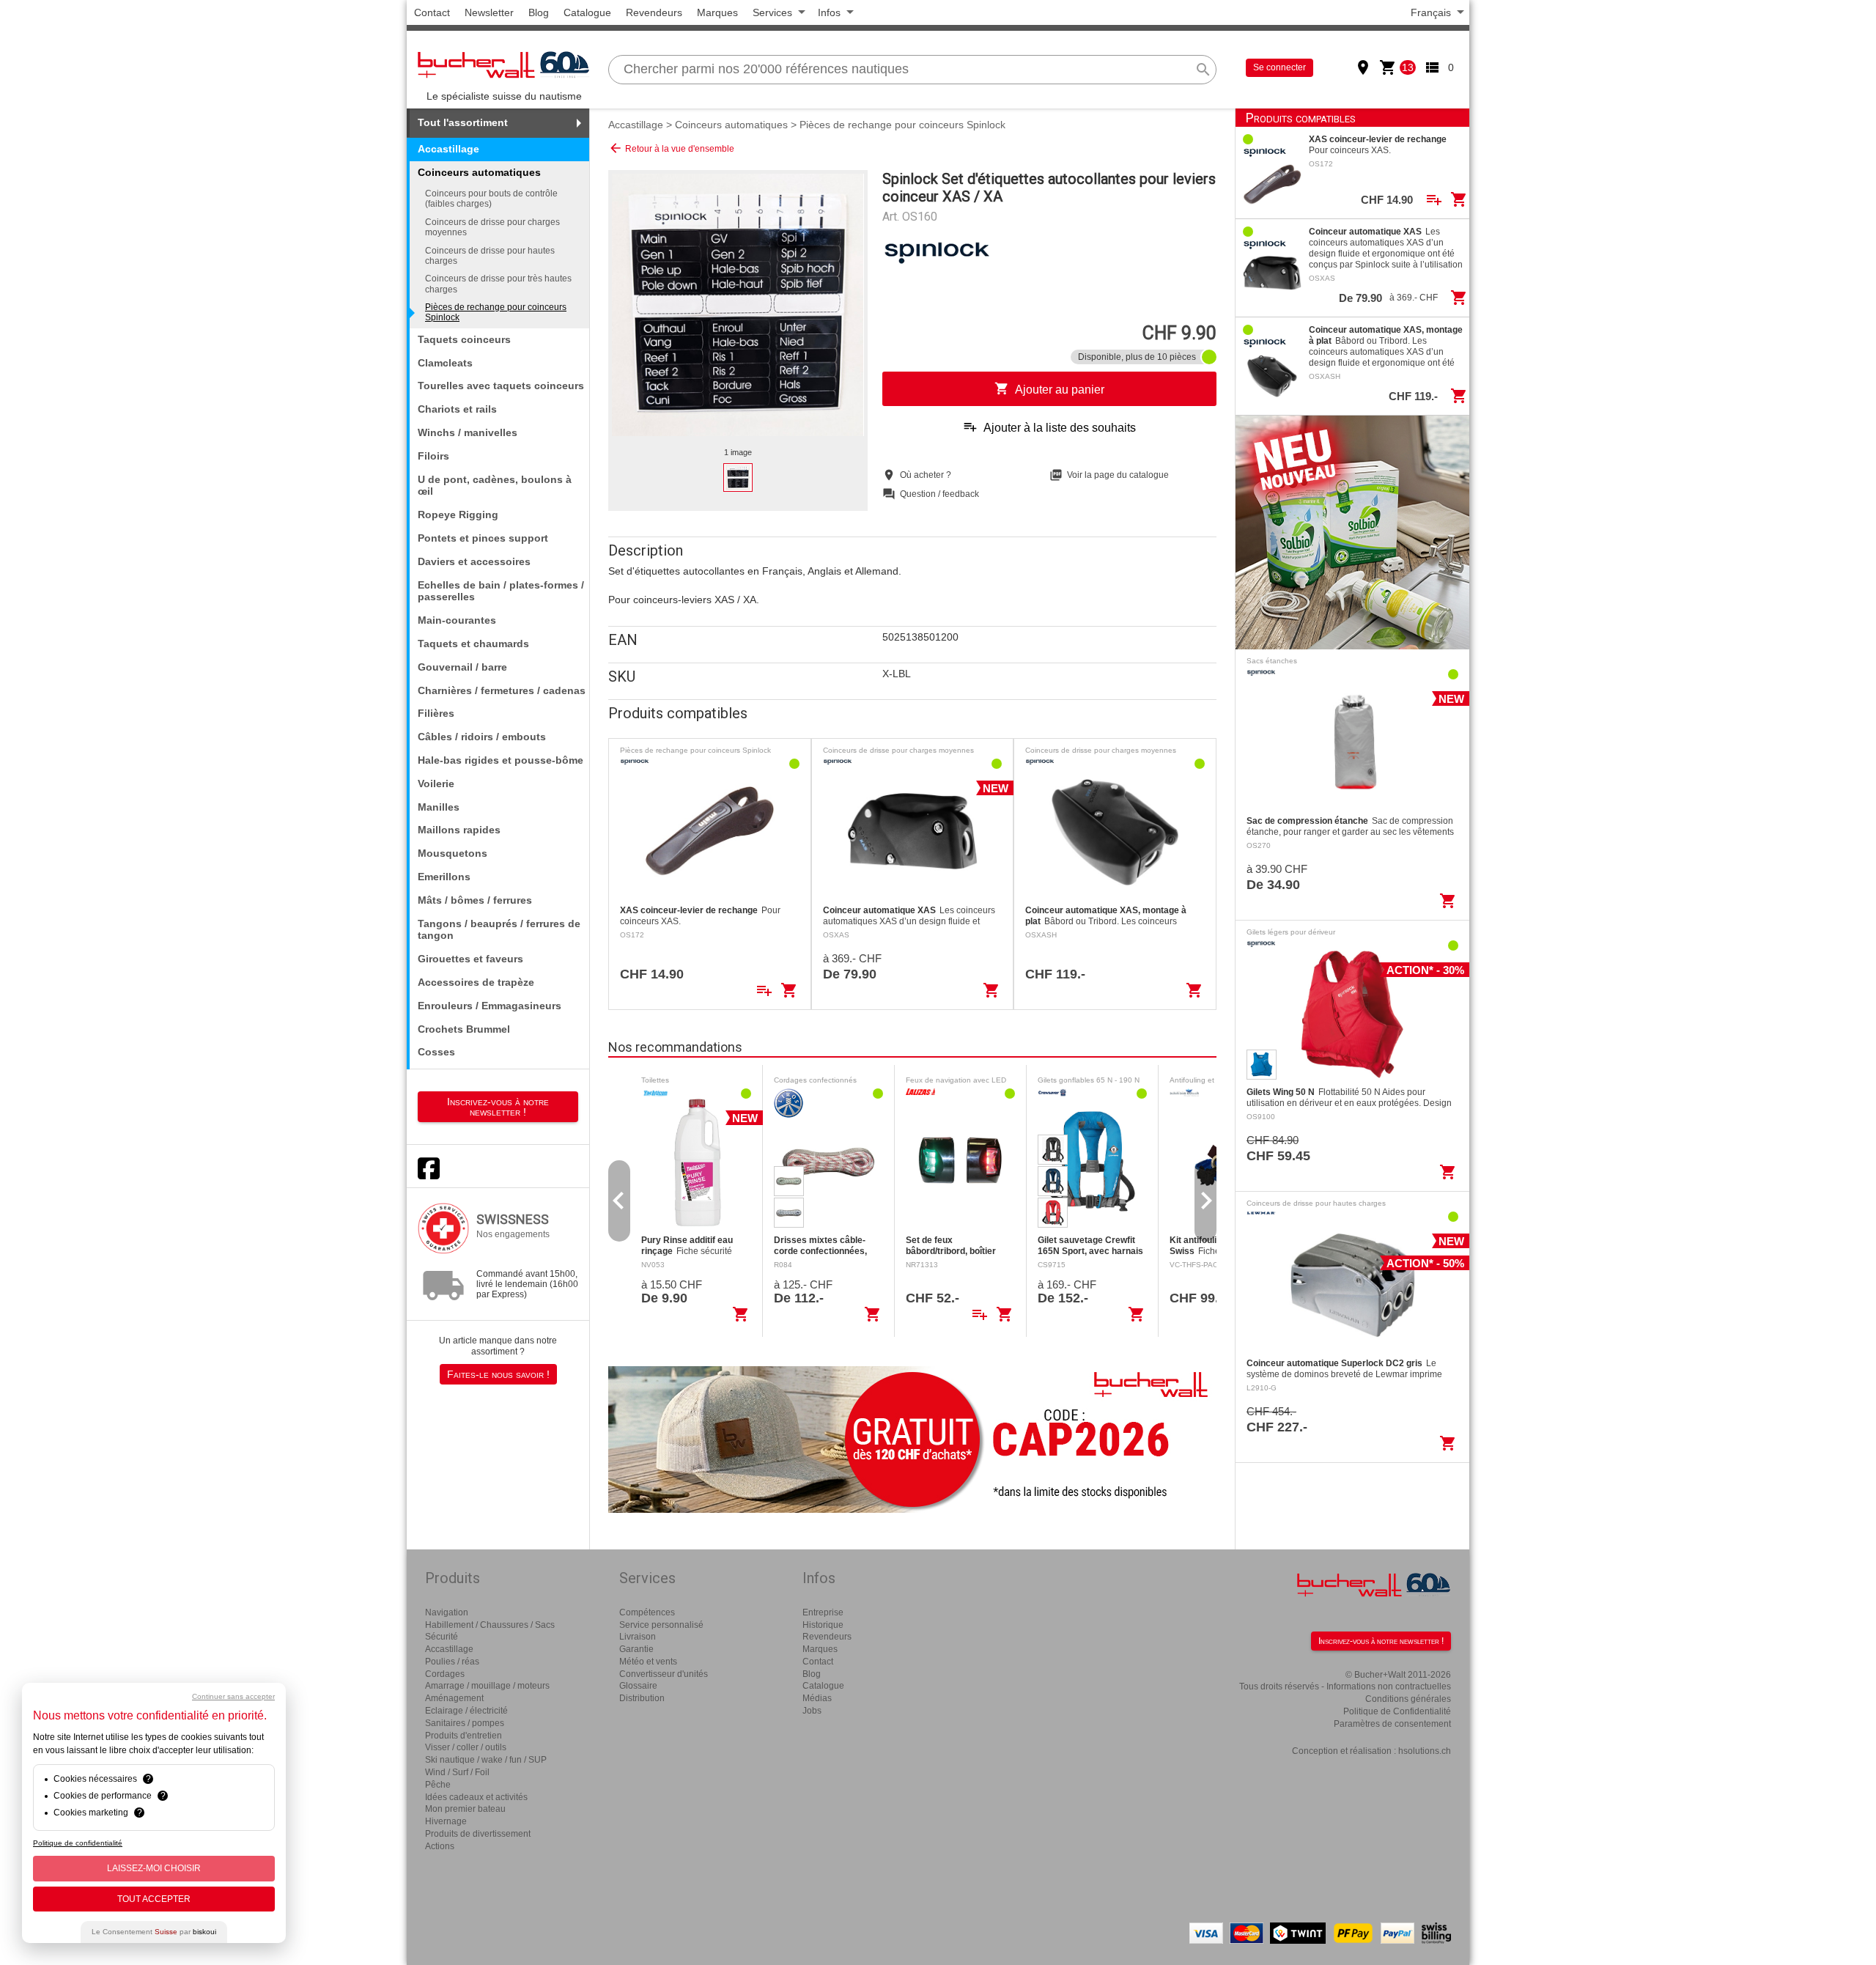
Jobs (812, 1711)
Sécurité (442, 1637)
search (1203, 70)
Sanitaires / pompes (465, 1723)
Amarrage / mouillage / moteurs (487, 1686)
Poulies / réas (452, 1662)
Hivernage (446, 1821)
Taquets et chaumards (473, 644)
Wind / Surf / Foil (457, 1772)
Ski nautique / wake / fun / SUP (486, 1760)
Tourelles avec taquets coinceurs (501, 386)
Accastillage (448, 149)
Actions (440, 1846)
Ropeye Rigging (458, 515)
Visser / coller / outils (466, 1747)
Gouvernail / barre (462, 667)
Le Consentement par (154, 1932)
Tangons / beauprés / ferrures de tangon (499, 930)
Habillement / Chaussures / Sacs (490, 1625)
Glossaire (638, 1686)
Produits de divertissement (478, 1834)
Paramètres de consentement (1392, 1724)
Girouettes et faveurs (470, 959)
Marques (717, 12)
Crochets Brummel (464, 1029)
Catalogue (587, 12)
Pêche (438, 1785)
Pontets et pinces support (483, 538)
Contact (432, 12)
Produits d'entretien (464, 1736)
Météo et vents (648, 1662)
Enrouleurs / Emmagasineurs (490, 1006)
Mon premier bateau (465, 1809)
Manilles (439, 807)
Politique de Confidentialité (1397, 1711)
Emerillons (444, 877)
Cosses (436, 1052)
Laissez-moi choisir (154, 1868)
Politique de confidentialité (78, 1843)
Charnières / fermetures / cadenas (502, 690)
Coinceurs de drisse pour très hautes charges (498, 284)
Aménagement (454, 1698)
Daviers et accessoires (474, 561)
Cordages (445, 1674)
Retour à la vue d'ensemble (671, 148)
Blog (539, 12)
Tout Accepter (154, 1899)
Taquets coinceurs (464, 339)
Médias (817, 1698)
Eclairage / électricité (466, 1711)
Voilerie (436, 784)
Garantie (636, 1649)
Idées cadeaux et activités (476, 1797)
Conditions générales (1408, 1699)
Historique (823, 1625)
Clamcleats (445, 363)
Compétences (647, 1612)
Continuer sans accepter (233, 1696)
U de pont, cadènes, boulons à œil (495, 486)
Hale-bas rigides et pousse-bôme (501, 760)
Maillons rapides (459, 830)
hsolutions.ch (1425, 1751)
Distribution (642, 1698)
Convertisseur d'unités (664, 1674)
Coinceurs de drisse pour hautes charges (490, 256)
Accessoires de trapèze (476, 982)
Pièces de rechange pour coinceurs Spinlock (496, 312)
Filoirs (433, 456)
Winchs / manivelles (468, 432)
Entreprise (823, 1612)
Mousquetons (453, 853)
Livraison (638, 1637)
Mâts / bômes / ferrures (475, 900)
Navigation (447, 1612)
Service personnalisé (661, 1625)
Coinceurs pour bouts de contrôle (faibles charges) (491, 199)
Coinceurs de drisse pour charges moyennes (492, 227)
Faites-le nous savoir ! (498, 1374)
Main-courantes (457, 620)
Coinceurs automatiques (731, 125)
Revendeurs (654, 12)
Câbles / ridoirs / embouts (482, 737)
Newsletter (489, 12)
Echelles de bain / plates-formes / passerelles (501, 591)
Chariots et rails (457, 409)
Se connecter (1279, 67)
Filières (436, 713)
